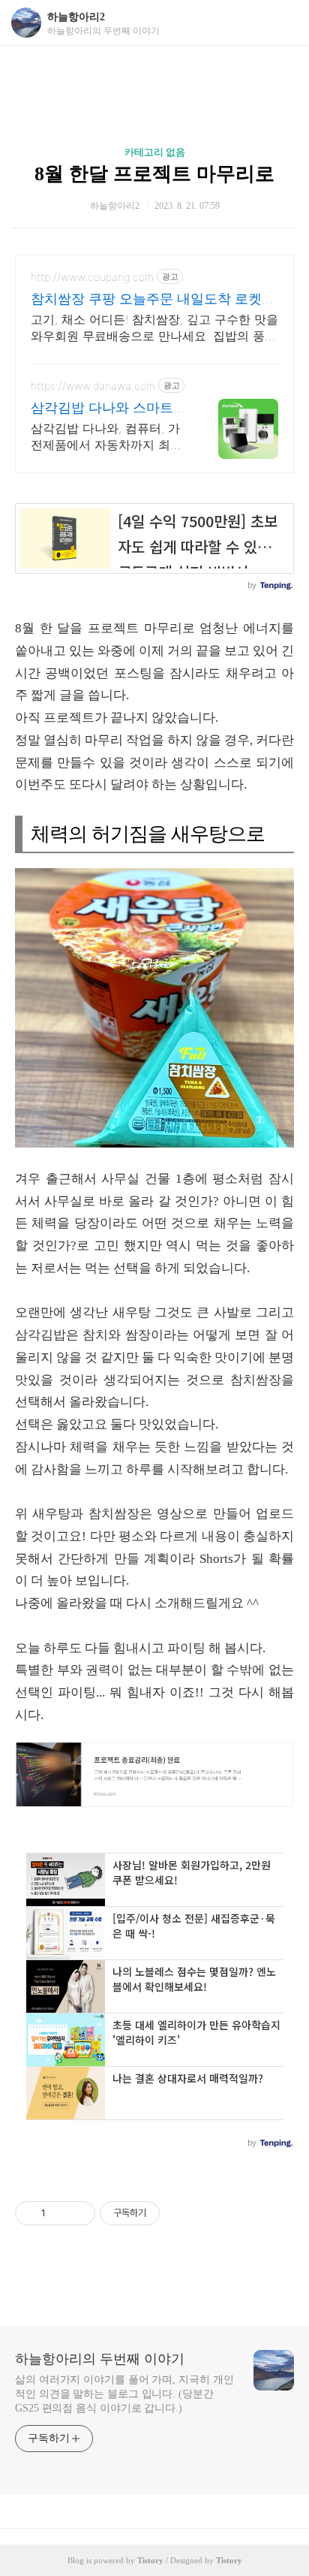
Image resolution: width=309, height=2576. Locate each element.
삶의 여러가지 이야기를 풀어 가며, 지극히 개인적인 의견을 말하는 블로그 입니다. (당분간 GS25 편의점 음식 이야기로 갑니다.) (124, 2394)
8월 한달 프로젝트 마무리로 (154, 174)
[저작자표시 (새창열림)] (166, 2213)
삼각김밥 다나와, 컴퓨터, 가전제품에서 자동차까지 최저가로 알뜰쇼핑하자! (106, 437)
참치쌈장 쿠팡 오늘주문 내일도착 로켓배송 (153, 299)
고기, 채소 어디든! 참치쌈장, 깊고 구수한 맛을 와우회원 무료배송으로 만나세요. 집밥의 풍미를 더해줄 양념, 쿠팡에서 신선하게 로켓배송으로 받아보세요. (154, 328)
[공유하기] (60, 2213)
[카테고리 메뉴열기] (283, 23)
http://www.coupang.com (92, 277)
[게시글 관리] (78, 2213)
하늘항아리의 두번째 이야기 (100, 2359)
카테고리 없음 (155, 152)
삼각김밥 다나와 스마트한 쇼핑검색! (109, 408)
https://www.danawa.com (93, 386)
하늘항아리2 (76, 17)
